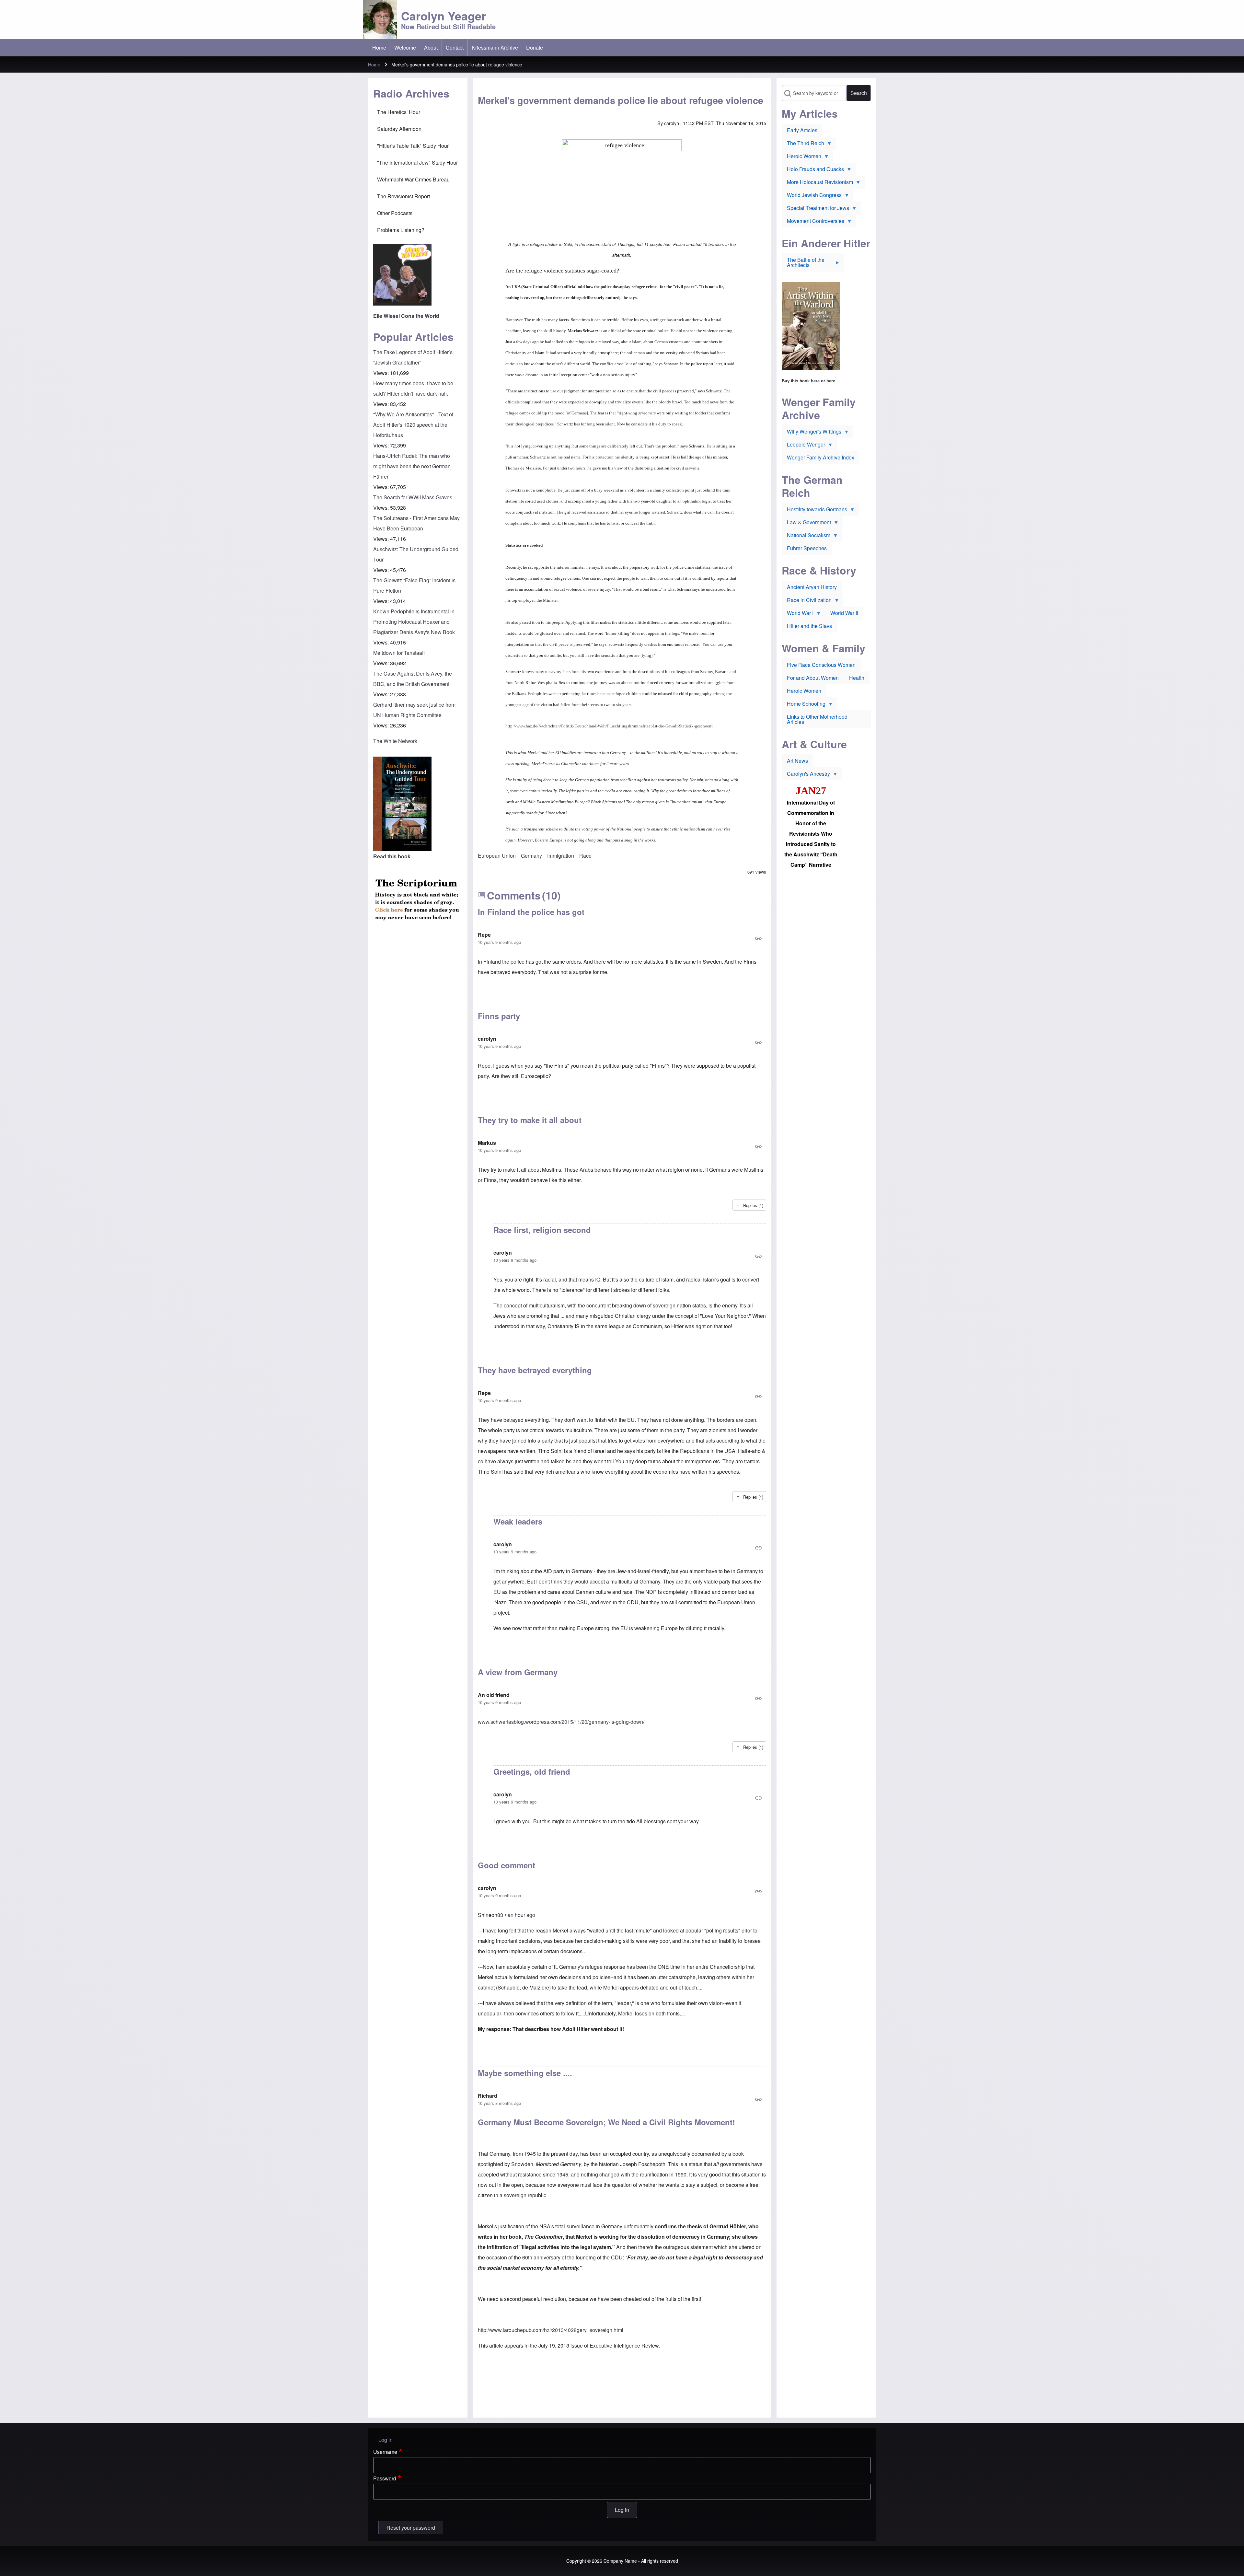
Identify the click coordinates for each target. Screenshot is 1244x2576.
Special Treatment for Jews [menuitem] (815, 209)
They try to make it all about (530, 1120)
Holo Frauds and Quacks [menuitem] (813, 170)
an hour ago (521, 1915)
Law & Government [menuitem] (806, 524)
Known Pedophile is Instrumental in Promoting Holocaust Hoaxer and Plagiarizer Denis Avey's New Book (414, 622)
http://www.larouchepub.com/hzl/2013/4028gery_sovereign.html (551, 2330)
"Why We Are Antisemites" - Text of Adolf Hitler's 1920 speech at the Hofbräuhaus (413, 425)
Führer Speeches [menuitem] (807, 548)
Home (374, 64)
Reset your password (411, 2528)
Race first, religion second (542, 1230)
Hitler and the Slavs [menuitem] (809, 626)
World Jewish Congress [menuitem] (812, 196)
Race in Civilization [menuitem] (807, 601)
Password (385, 2478)
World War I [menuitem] (798, 614)
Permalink (622, 938)
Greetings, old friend (532, 1771)
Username (385, 2452)
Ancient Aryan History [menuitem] (812, 587)
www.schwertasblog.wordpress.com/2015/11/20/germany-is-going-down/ (561, 1722)
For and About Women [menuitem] (813, 678)
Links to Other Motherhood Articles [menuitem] (817, 719)
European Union (497, 856)
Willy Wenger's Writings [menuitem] (812, 433)
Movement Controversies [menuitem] (813, 222)
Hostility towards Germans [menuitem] (814, 511)
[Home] (380, 19)
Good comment (507, 1865)
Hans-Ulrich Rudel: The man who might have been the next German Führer (412, 466)
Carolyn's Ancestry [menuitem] (806, 775)
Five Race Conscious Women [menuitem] (821, 665)
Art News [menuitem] (797, 761)
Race (585, 856)
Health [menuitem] (857, 678)
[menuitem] (379, 48)
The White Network (395, 741)
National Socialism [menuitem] (806, 537)
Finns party (499, 1016)
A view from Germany (518, 1672)
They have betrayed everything (535, 1370)
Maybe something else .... (525, 2073)
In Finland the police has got (531, 912)
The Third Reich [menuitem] (803, 145)
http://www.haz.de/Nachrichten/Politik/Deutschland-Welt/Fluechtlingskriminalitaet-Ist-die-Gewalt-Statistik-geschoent (609, 726)
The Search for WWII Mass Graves (413, 497)
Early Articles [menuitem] (802, 130)
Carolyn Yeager (443, 16)
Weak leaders (518, 1521)
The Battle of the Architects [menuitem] (803, 264)
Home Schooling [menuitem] (804, 705)
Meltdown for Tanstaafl (399, 653)
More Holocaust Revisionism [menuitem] (817, 183)
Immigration (561, 856)
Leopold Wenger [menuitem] (803, 446)
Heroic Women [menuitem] (801, 157)
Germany (531, 856)
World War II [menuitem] (844, 613)
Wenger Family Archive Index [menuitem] (821, 457)
